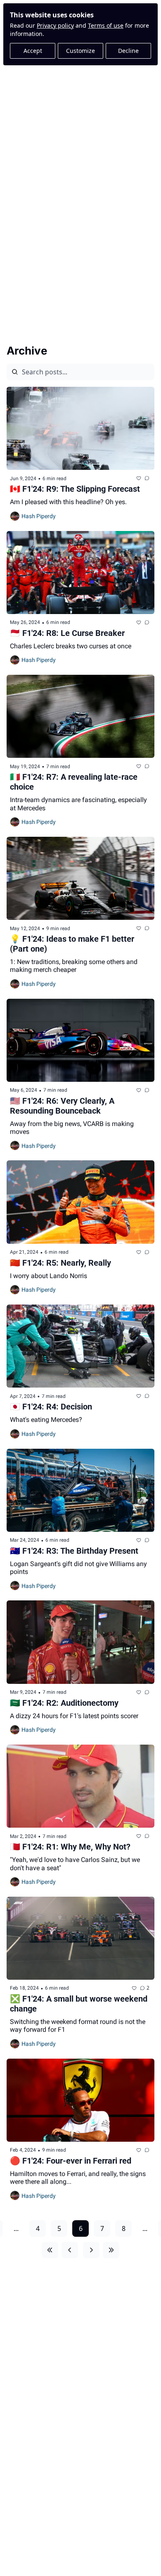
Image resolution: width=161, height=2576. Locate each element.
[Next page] (91, 2250)
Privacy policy (55, 25)
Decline (128, 51)
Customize (80, 51)
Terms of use (106, 25)
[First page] (50, 2250)
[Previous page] (70, 2250)
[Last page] (111, 2250)
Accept (33, 51)
